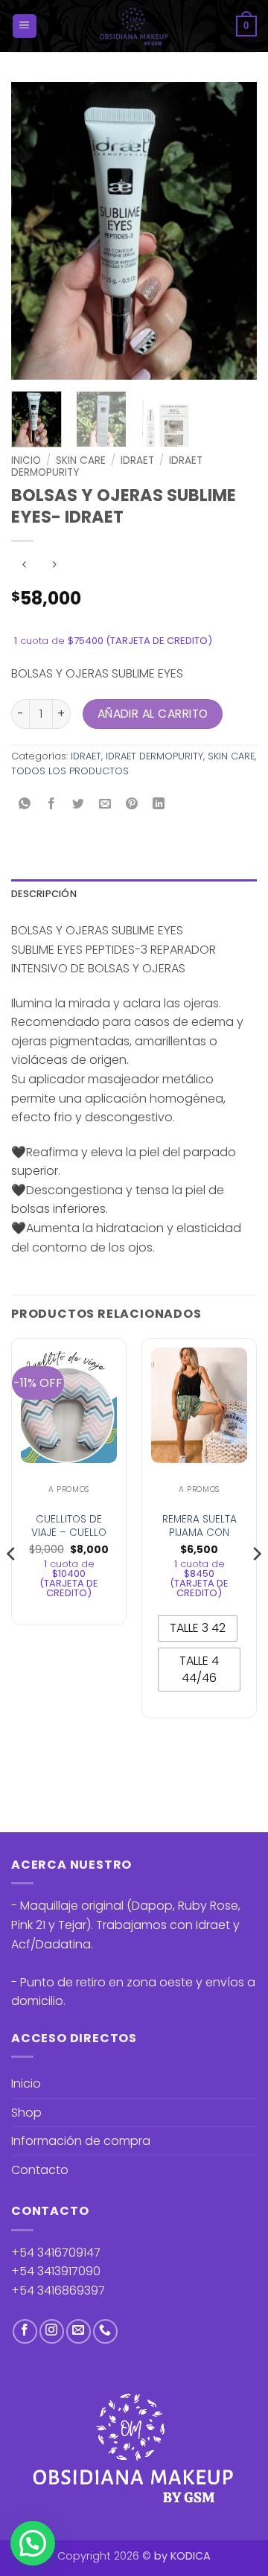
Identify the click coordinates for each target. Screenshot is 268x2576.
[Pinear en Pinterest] (132, 804)
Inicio (26, 460)
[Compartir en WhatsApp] (25, 804)
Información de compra (81, 2141)
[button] (25, 26)
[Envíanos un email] (79, 2331)
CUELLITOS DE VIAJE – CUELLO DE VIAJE (69, 1533)
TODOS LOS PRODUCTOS (70, 771)
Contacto (40, 2170)
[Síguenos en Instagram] (52, 2331)
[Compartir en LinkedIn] (159, 804)
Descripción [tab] (44, 894)
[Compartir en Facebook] (52, 804)
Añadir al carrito (153, 714)
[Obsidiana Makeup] (134, 26)
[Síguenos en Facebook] (25, 2331)
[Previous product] (54, 565)
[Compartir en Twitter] (79, 804)
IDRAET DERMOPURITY (154, 756)
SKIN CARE (81, 460)
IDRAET (137, 460)
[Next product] (24, 565)
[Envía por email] (105, 804)
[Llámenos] (105, 2331)
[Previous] (35, 231)
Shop (26, 2113)
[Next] (233, 231)
